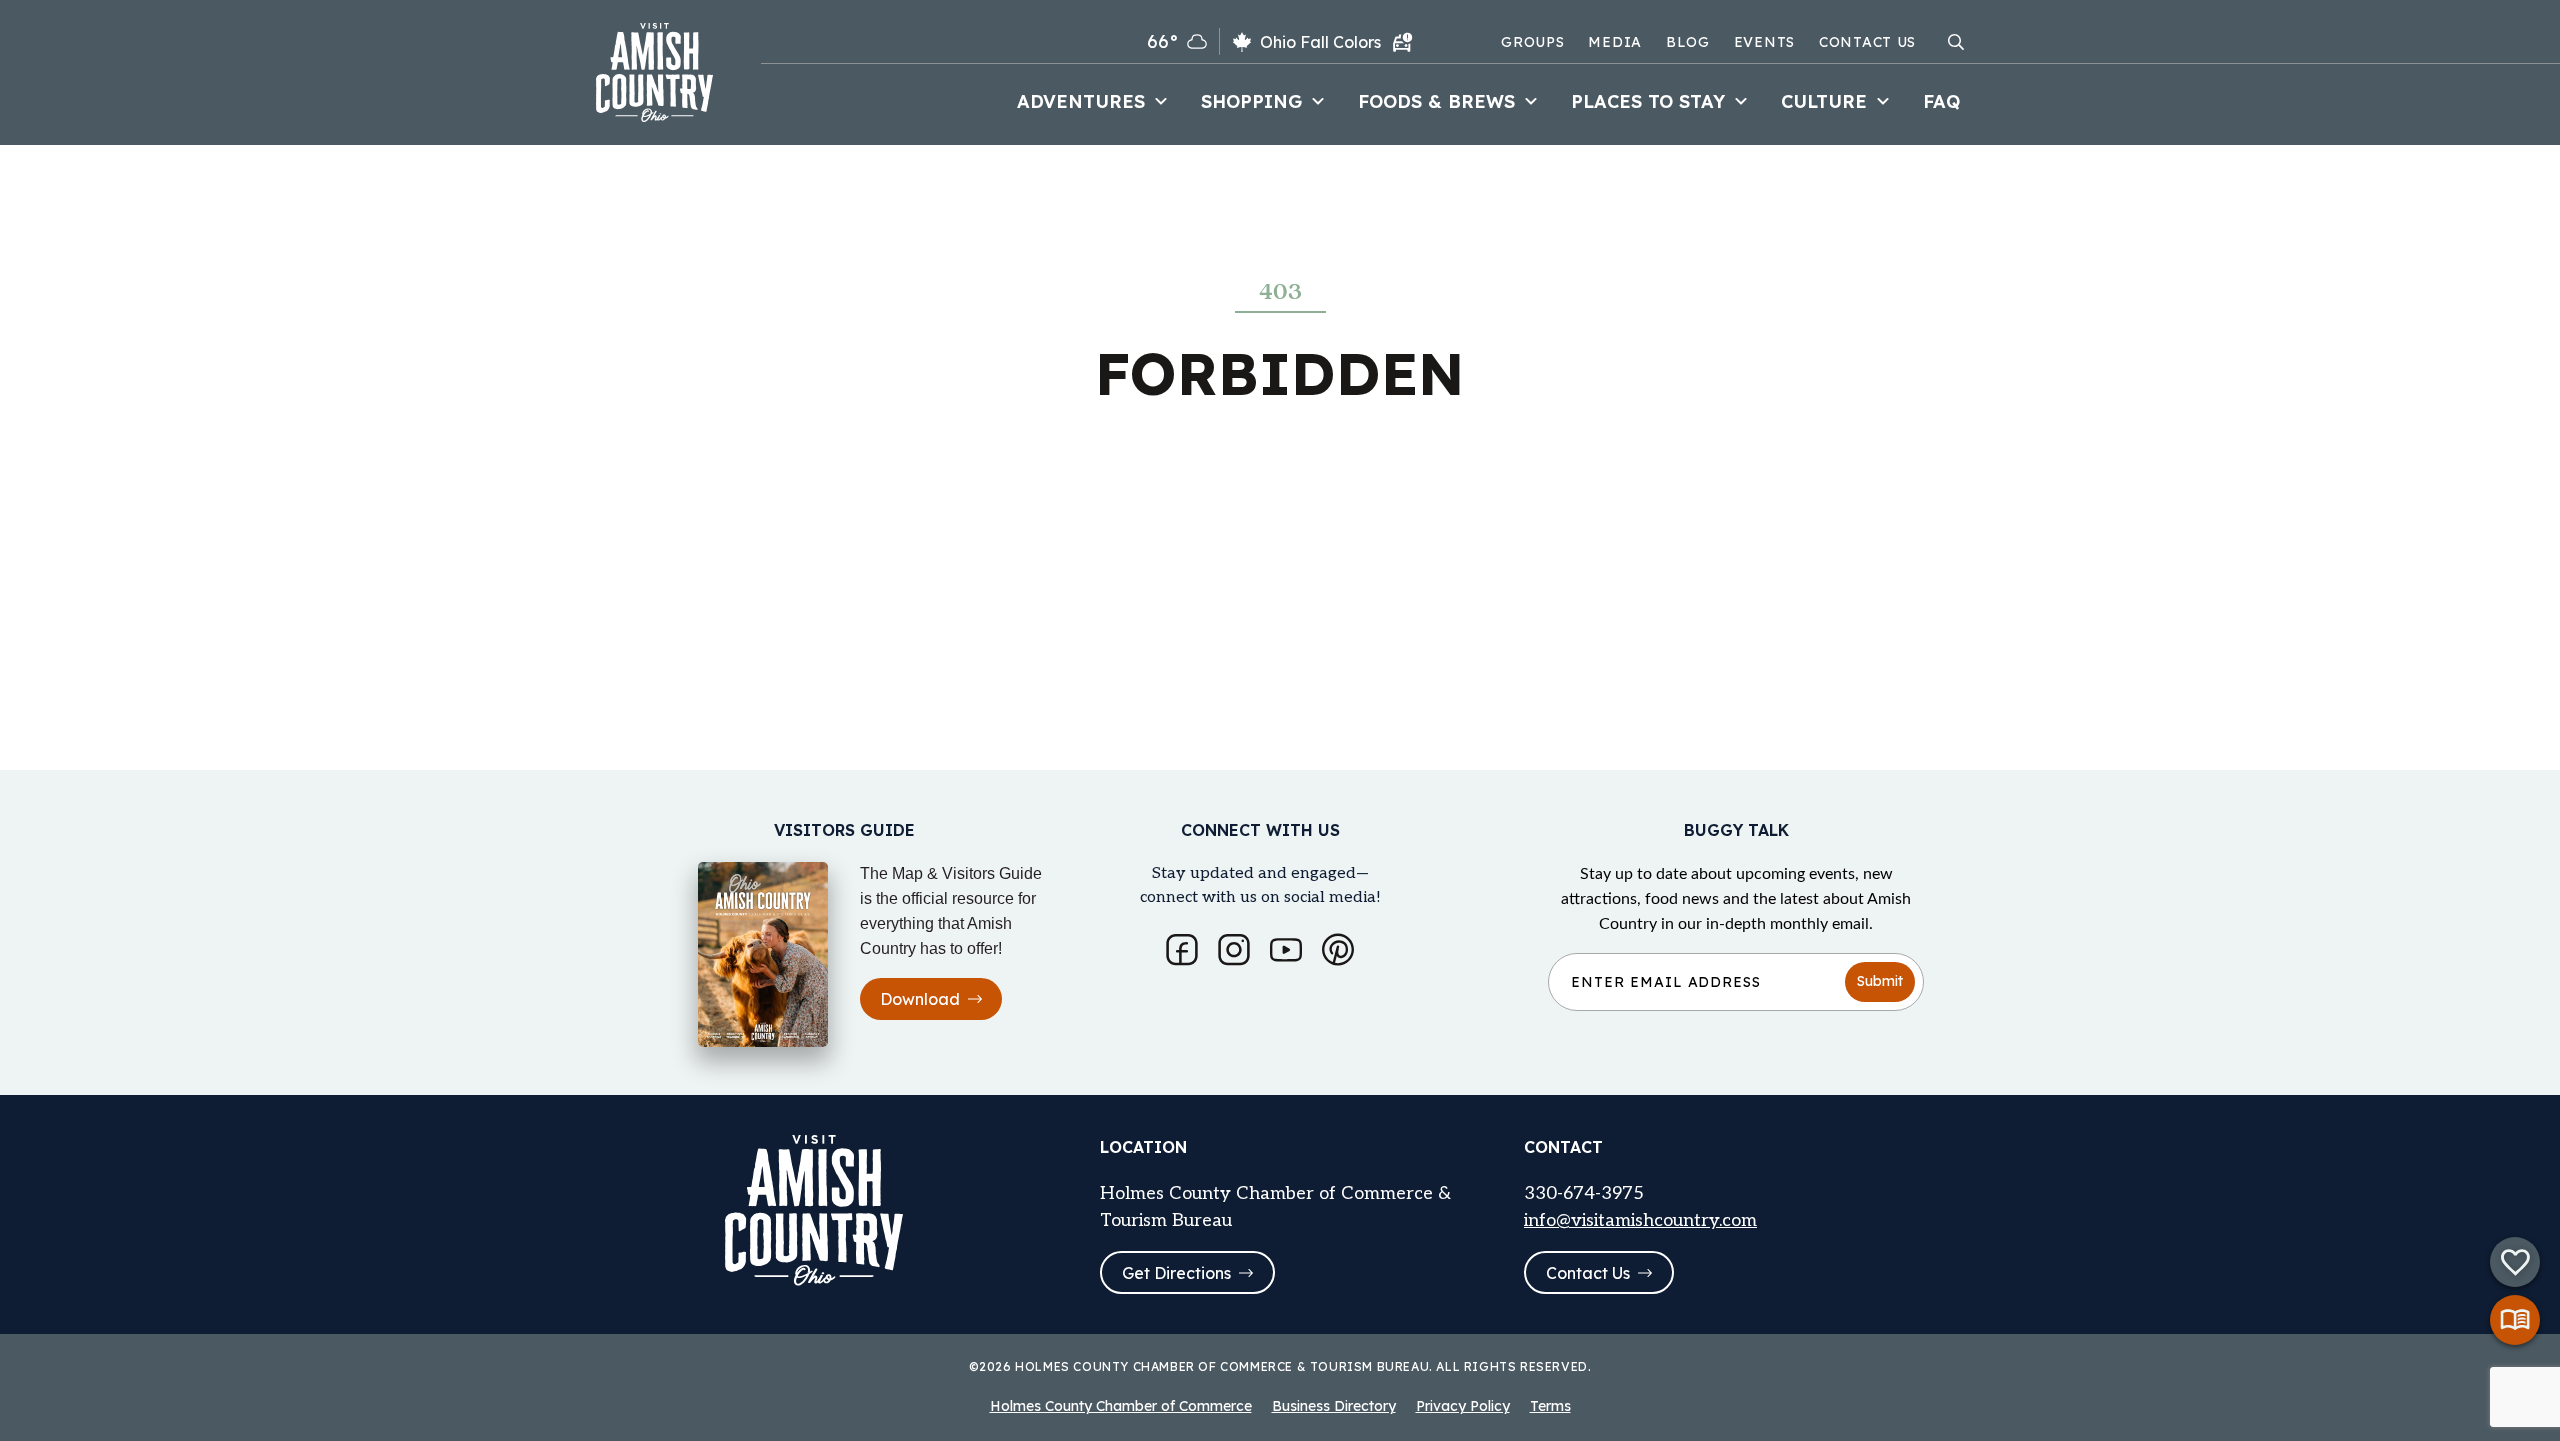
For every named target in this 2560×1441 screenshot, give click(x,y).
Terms (1550, 1406)
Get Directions (1176, 1273)
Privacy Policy (1463, 1406)
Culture (1824, 101)
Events (1764, 42)
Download (920, 999)
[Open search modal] (1956, 42)
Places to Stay (1648, 101)
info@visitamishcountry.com (1640, 1220)
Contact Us (1867, 42)
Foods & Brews (1436, 101)
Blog (1688, 42)
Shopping (1251, 101)
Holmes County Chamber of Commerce (1121, 1406)
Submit (1880, 981)
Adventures (1081, 101)
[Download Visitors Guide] (2515, 1320)
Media (1615, 42)
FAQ (1941, 101)
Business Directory (1334, 1406)
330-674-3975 (1584, 1193)
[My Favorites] (2515, 1262)
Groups (1532, 42)
